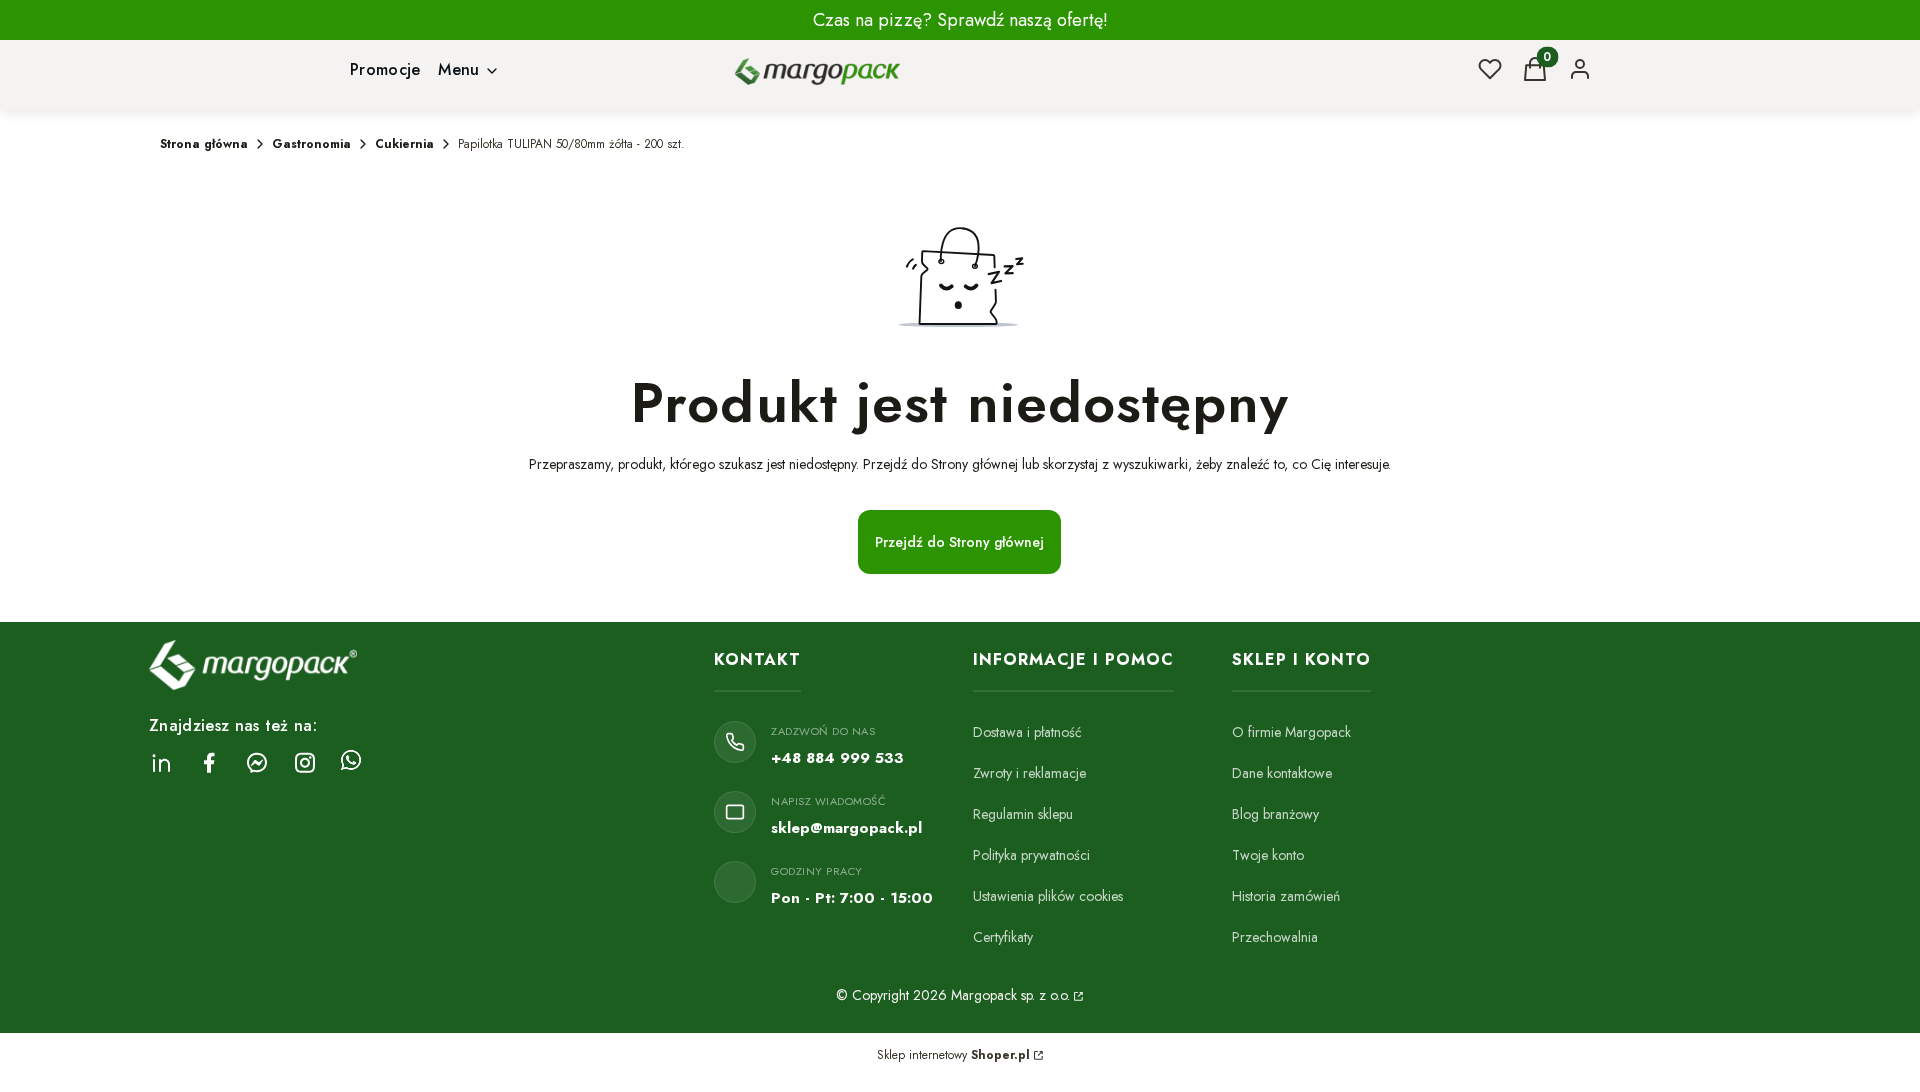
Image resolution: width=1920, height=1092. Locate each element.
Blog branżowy (1275, 814)
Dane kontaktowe (1282, 773)
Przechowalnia (1275, 937)
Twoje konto (1268, 855)
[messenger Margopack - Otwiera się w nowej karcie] (257, 762)
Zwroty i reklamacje (1029, 773)
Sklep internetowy (953, 1055)
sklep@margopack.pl (846, 828)
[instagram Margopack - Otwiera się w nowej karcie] (305, 762)
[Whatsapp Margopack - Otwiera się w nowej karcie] (351, 762)
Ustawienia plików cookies (1048, 896)
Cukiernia (404, 144)
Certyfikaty (1003, 937)
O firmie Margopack (1291, 732)
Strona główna (204, 144)
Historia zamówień (1286, 896)
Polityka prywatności (1031, 855)
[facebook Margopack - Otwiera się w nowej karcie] (209, 762)
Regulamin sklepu (1023, 814)
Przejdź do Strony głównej (959, 542)
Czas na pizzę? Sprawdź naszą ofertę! (960, 20)
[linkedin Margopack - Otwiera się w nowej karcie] (161, 762)
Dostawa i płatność (1027, 732)
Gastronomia (311, 144)
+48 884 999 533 (837, 758)
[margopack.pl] (1077, 995)
